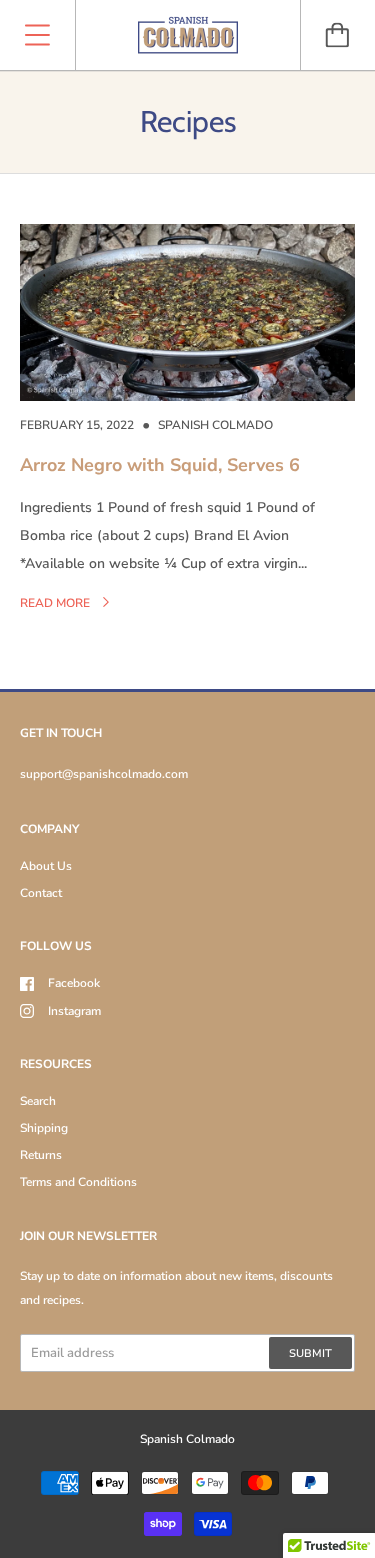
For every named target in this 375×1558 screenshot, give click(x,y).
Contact (41, 893)
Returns (41, 1155)
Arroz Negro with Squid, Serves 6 (160, 465)
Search (38, 1101)
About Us (46, 866)
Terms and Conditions (78, 1182)
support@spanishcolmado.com (104, 774)
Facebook (74, 983)
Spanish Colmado (187, 1439)
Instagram (74, 1011)
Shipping (44, 1128)
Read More (56, 603)
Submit (310, 1353)
